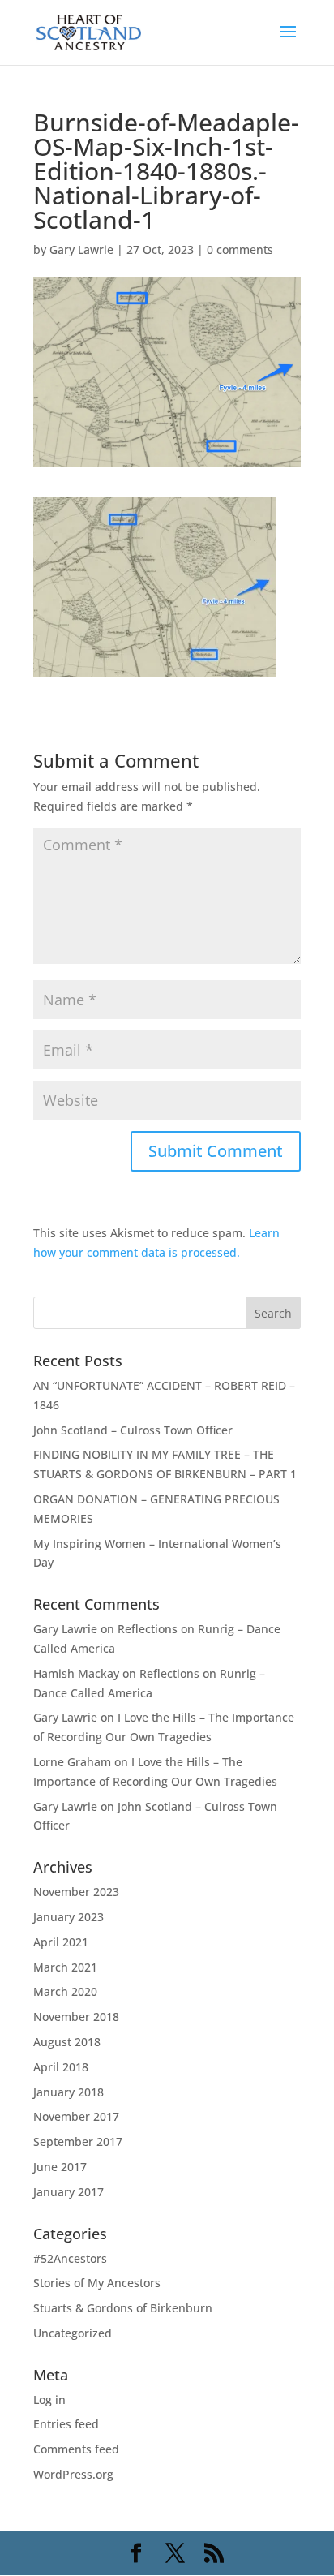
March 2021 (65, 1967)
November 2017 (76, 2116)
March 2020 (65, 1991)
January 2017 (69, 2192)
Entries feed (66, 2424)
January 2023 (69, 1917)
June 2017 (60, 2167)
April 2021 (61, 1942)
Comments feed (76, 2449)
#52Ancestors (70, 2258)
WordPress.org (73, 2474)
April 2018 (61, 2067)
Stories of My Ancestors (97, 2283)
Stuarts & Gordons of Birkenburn (123, 2308)
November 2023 (76, 1892)
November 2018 (76, 2017)
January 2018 (69, 2092)
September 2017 (78, 2142)
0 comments (240, 249)
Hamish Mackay (76, 1673)
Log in (49, 2400)
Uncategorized (73, 2333)
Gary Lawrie (81, 249)
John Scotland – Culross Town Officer (133, 1430)
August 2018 (67, 2042)
